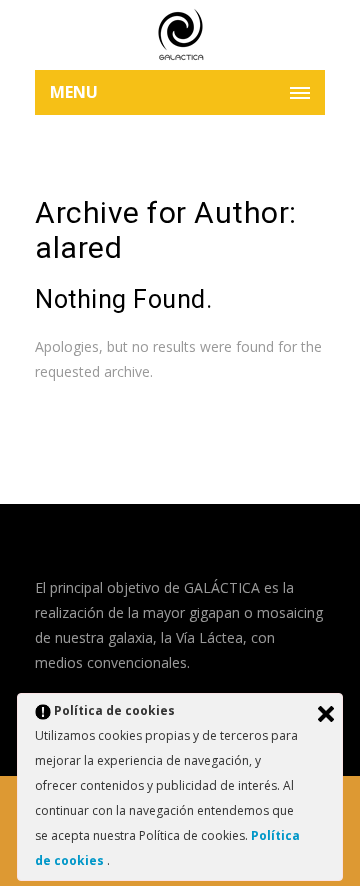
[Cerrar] (326, 714)
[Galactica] (180, 35)
